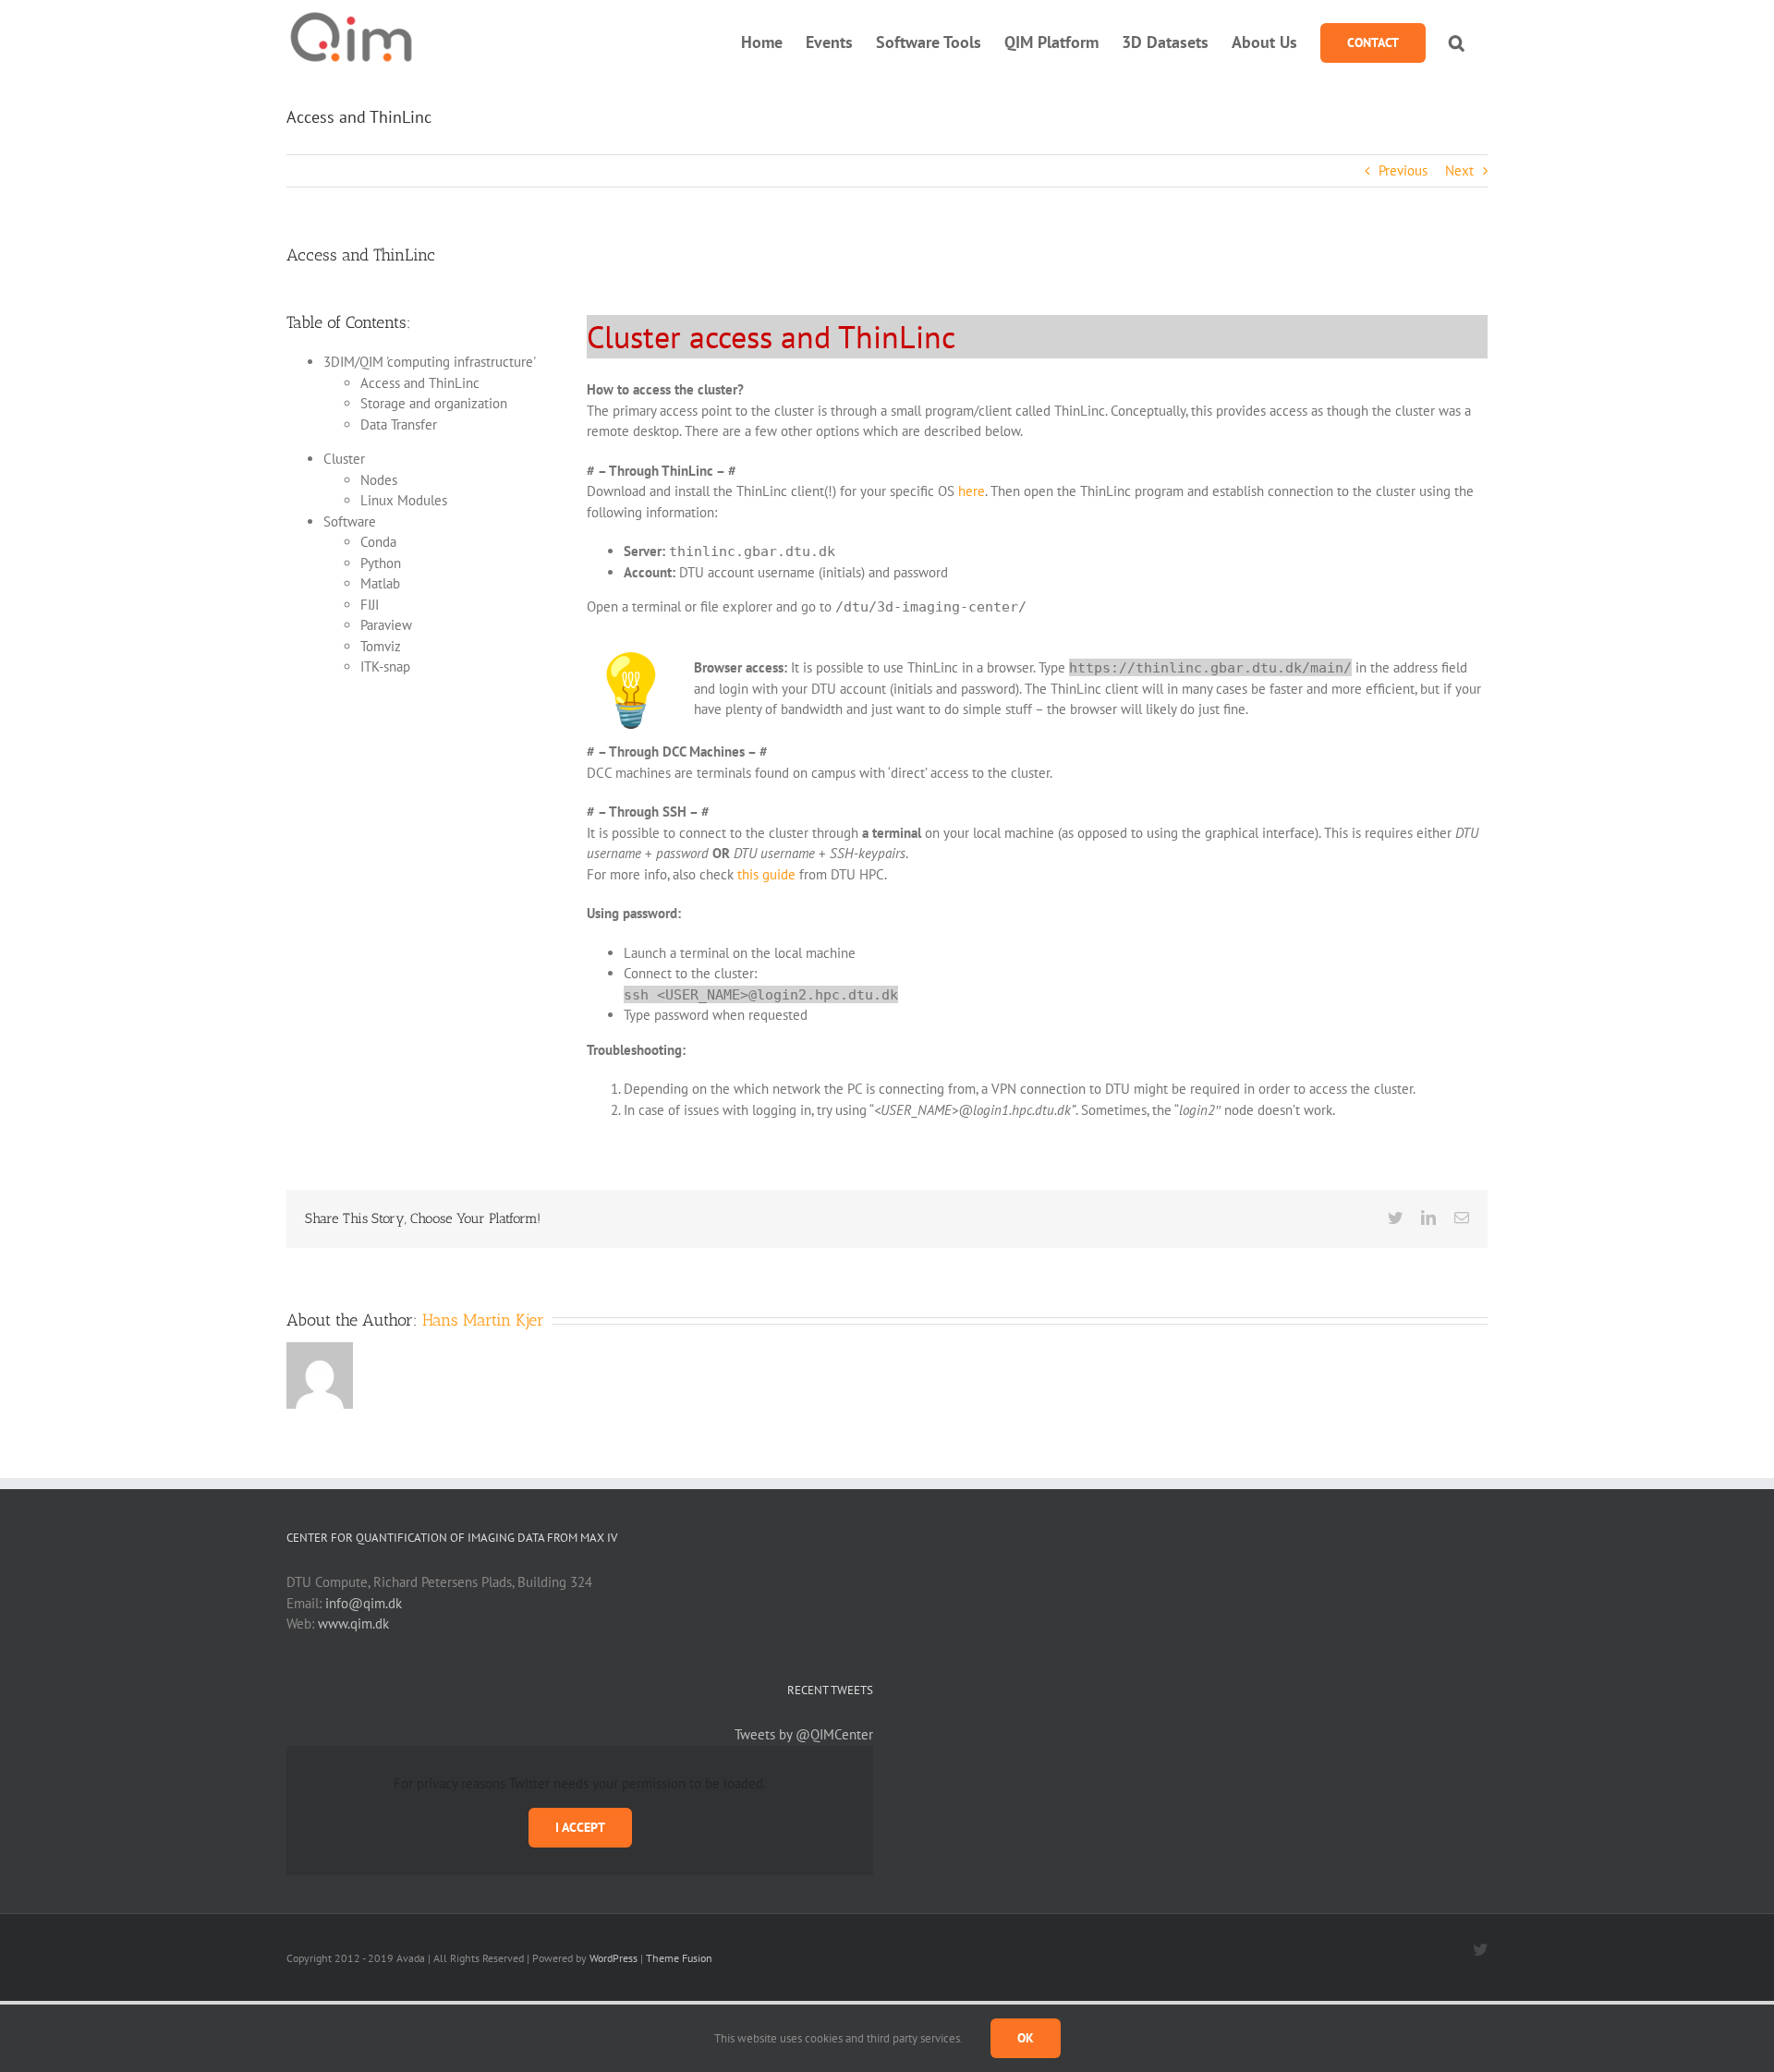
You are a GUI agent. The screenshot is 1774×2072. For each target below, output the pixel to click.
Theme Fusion (679, 1958)
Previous (1403, 170)
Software (350, 521)
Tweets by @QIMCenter (804, 1734)
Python (381, 563)
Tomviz (381, 646)
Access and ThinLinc (420, 383)
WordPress (614, 1958)
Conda (378, 542)
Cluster (344, 459)
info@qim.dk (364, 1603)
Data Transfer (399, 424)
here (972, 491)
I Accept (580, 1827)
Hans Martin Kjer (483, 1320)
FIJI (370, 605)
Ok (1026, 2038)
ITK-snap (385, 666)
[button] (1457, 42)
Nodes (379, 480)
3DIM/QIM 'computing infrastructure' (430, 362)
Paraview (386, 625)
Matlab (380, 583)
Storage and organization (434, 403)
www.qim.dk (353, 1624)
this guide (766, 874)
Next (1459, 170)
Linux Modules (404, 500)
